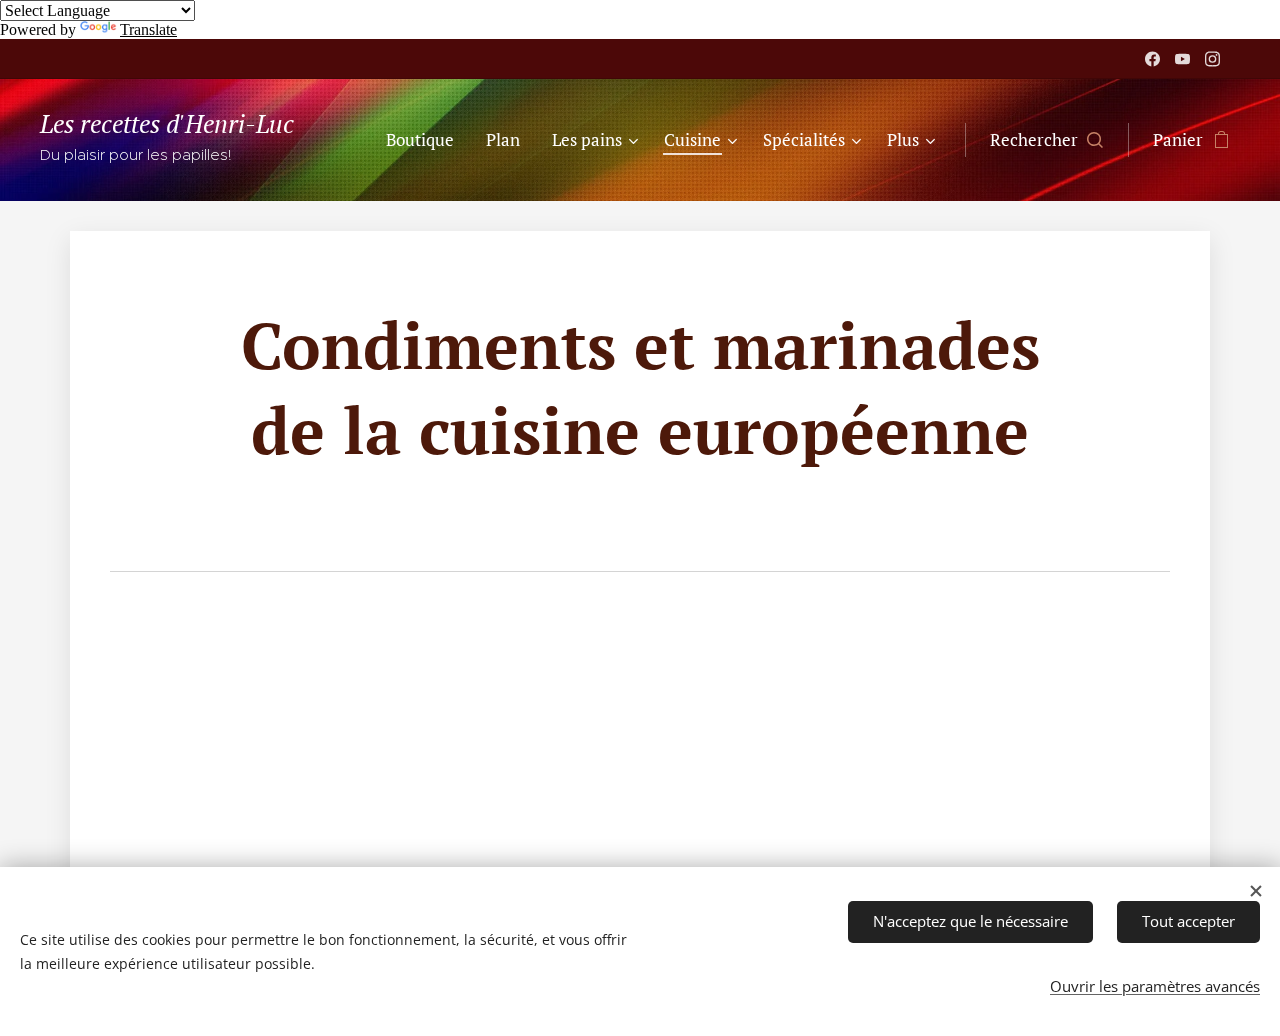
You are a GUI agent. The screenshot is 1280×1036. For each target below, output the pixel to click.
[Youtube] (1182, 59)
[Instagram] (1212, 59)
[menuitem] (425, 140)
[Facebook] (1152, 59)
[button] (1046, 140)
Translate (148, 29)
